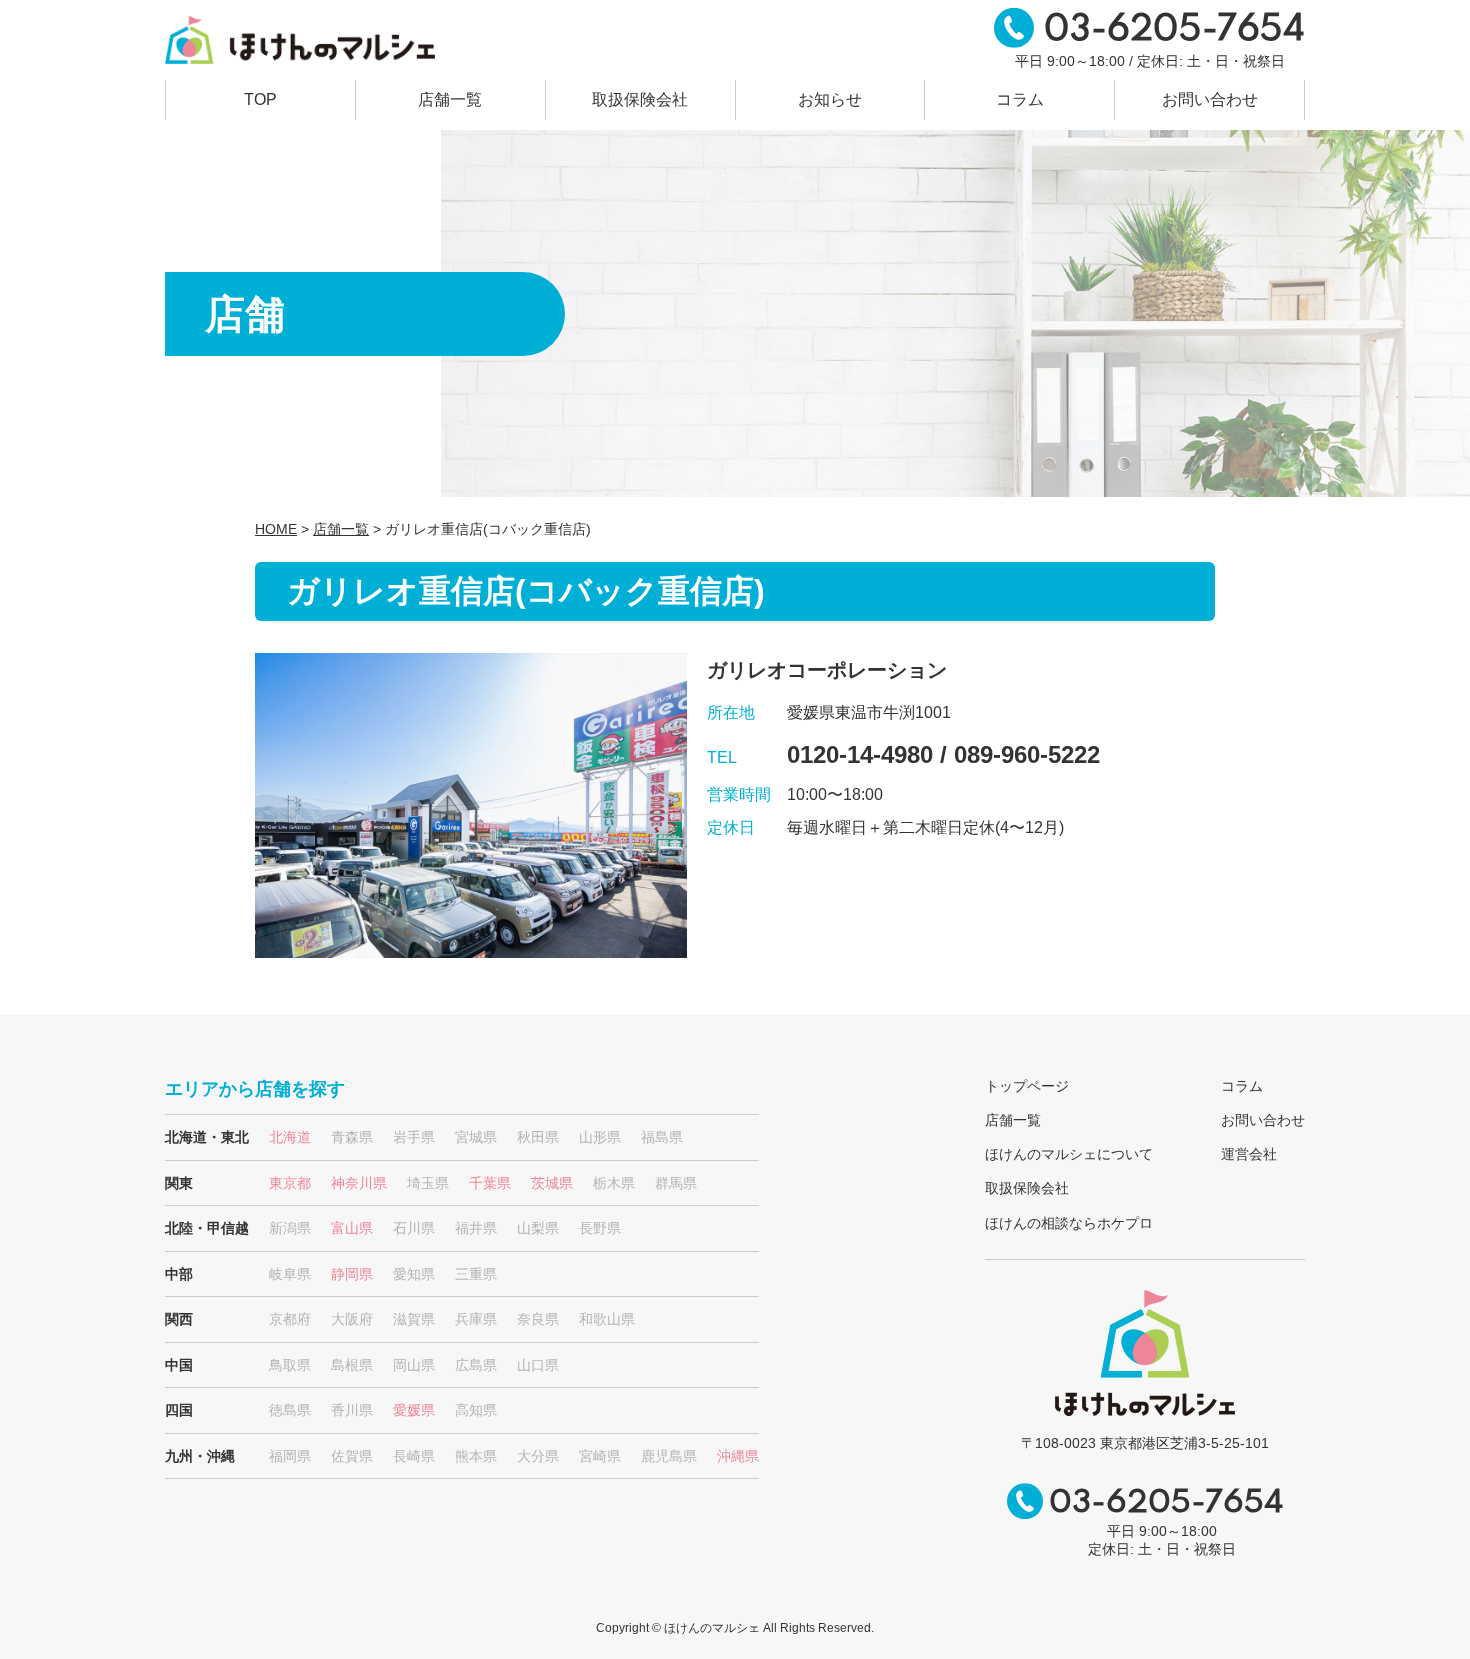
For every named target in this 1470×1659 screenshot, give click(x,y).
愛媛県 (414, 1410)
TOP (260, 99)
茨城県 (552, 1183)
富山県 (352, 1228)
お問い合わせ (1210, 99)
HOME (276, 529)
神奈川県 (359, 1183)
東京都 (290, 1183)
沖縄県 (738, 1456)
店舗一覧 (450, 99)
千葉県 (490, 1183)
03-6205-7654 (1174, 30)
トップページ (1027, 1086)
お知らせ (830, 99)
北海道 (290, 1137)
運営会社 (1249, 1154)
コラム (1020, 99)
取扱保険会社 (640, 99)
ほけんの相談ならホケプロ (1069, 1223)
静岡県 (352, 1274)
